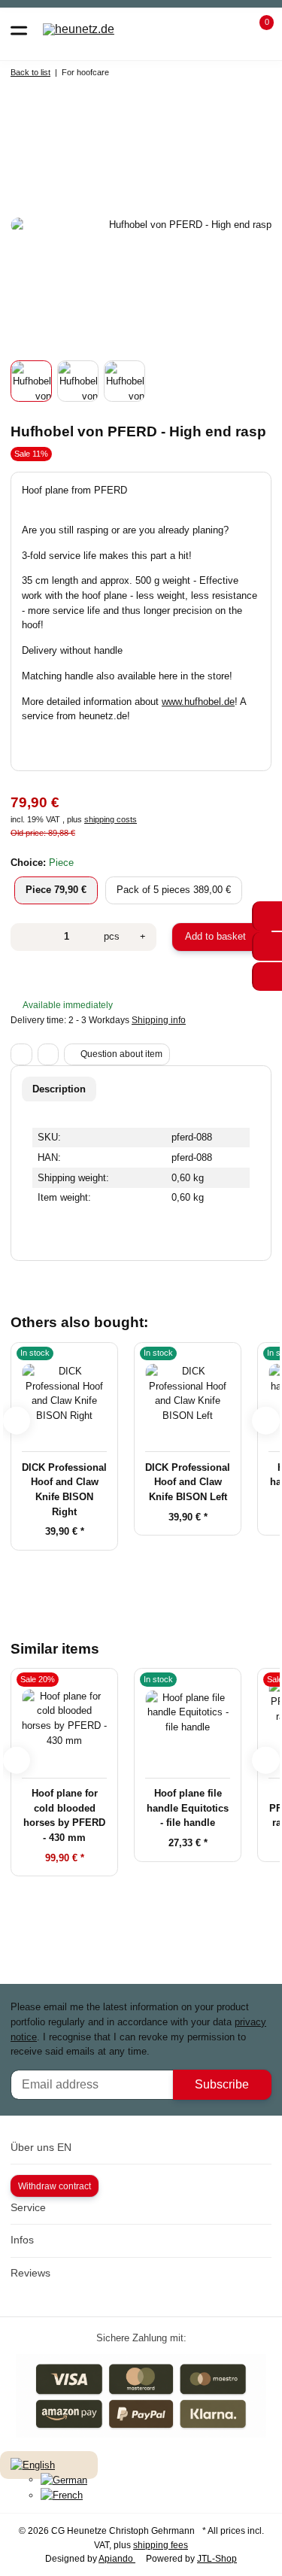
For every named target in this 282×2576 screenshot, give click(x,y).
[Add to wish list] (49, 1054)
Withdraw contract (55, 2186)
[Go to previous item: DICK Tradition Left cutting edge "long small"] (226, 75)
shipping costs (111, 819)
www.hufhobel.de (198, 702)
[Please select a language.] (33, 2464)
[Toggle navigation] (19, 29)
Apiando (117, 2559)
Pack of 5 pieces (179, 889)
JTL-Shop (217, 2559)
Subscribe (222, 2084)
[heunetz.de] (79, 30)
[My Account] (230, 29)
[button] (258, 29)
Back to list (30, 72)
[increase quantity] (143, 937)
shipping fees (161, 2545)
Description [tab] (59, 1089)
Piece (56, 889)
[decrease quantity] (26, 937)
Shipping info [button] (159, 1020)
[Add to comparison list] (21, 1054)
